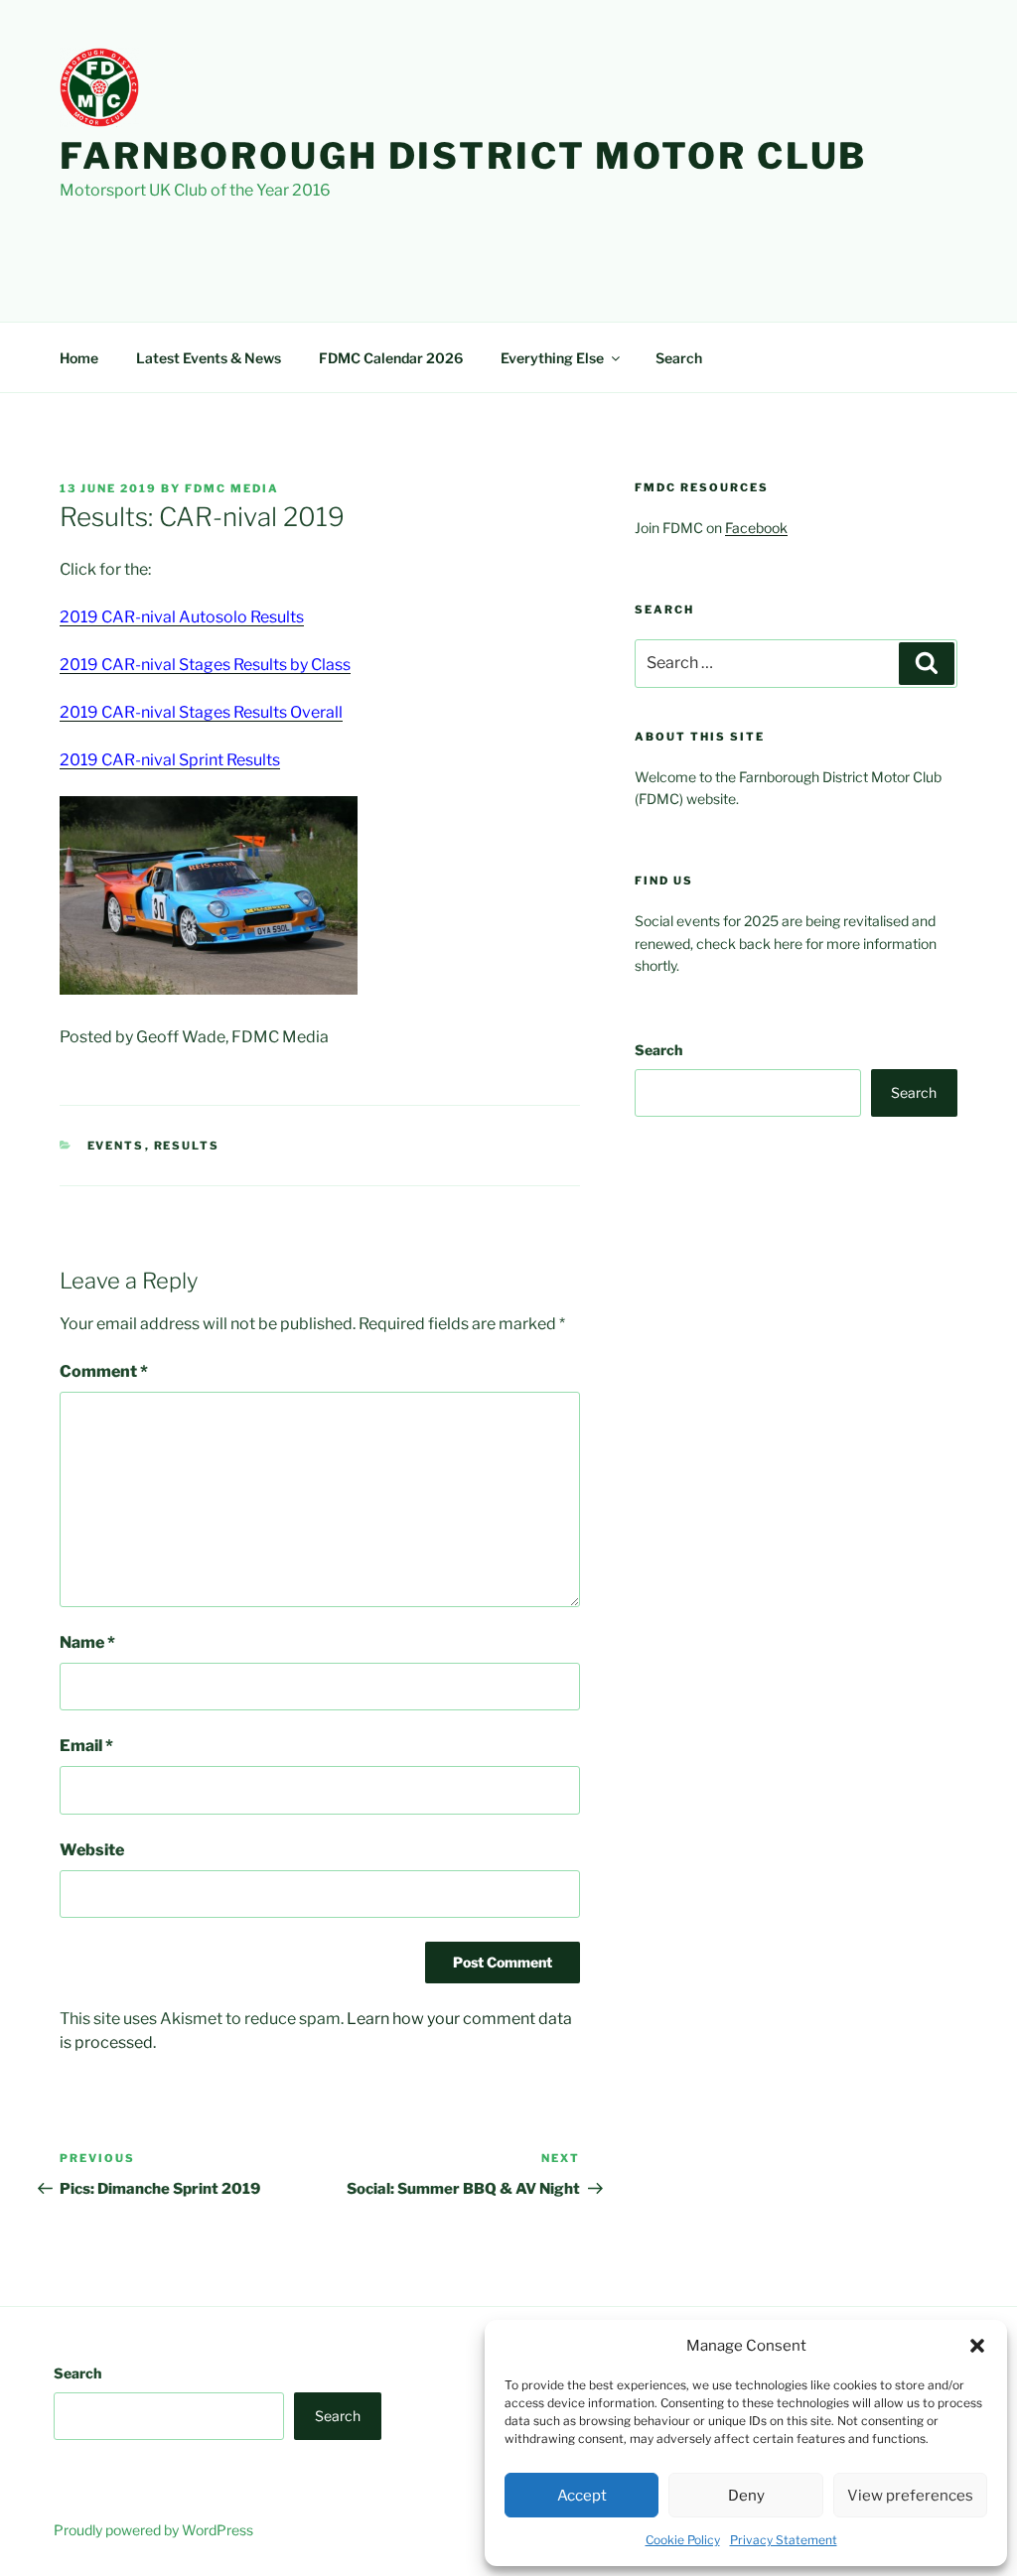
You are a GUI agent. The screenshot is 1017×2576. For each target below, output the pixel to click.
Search (679, 358)
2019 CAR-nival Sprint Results (170, 760)
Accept (582, 2496)
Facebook (756, 528)
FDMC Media (232, 488)
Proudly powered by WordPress (153, 2530)
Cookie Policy (683, 2540)
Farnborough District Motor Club (463, 156)
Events (116, 1146)
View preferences (910, 2496)
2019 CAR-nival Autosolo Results (182, 617)
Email (86, 1746)
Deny (746, 2496)
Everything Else (552, 358)
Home (79, 358)
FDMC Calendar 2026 (391, 358)
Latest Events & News (209, 358)
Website (92, 1850)
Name (87, 1642)
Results (187, 1146)
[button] (977, 2346)
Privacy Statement (784, 2540)
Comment (104, 1371)
